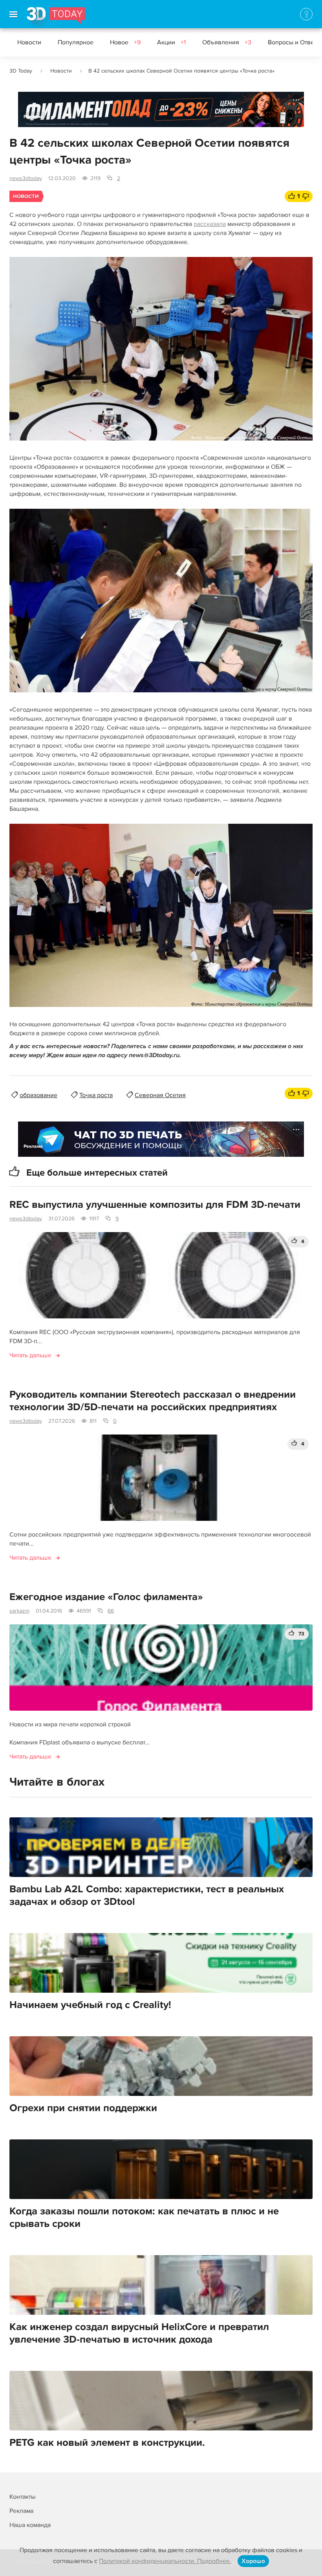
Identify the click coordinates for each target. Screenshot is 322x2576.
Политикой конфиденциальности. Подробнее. (165, 2561)
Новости (29, 42)
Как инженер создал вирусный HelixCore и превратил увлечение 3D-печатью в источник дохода (139, 2333)
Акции (171, 42)
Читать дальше (30, 1355)
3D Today (21, 71)
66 (111, 1611)
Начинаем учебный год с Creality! (90, 2005)
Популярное (76, 42)
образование (38, 1095)
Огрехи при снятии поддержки (83, 2108)
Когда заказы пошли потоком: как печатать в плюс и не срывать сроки (144, 2217)
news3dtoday (26, 178)
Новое (125, 42)
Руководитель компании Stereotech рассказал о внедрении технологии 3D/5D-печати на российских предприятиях (153, 1401)
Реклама (33, 117)
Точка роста (96, 1095)
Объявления (227, 42)
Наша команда (30, 2525)
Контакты (22, 2497)
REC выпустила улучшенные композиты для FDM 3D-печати (155, 1205)
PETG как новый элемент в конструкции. (107, 2443)
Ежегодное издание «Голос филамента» (106, 1597)
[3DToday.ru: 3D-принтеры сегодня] (56, 18)
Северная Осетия (160, 1095)
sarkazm (19, 1611)
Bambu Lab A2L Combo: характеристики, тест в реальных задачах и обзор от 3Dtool (147, 1895)
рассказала (210, 224)
